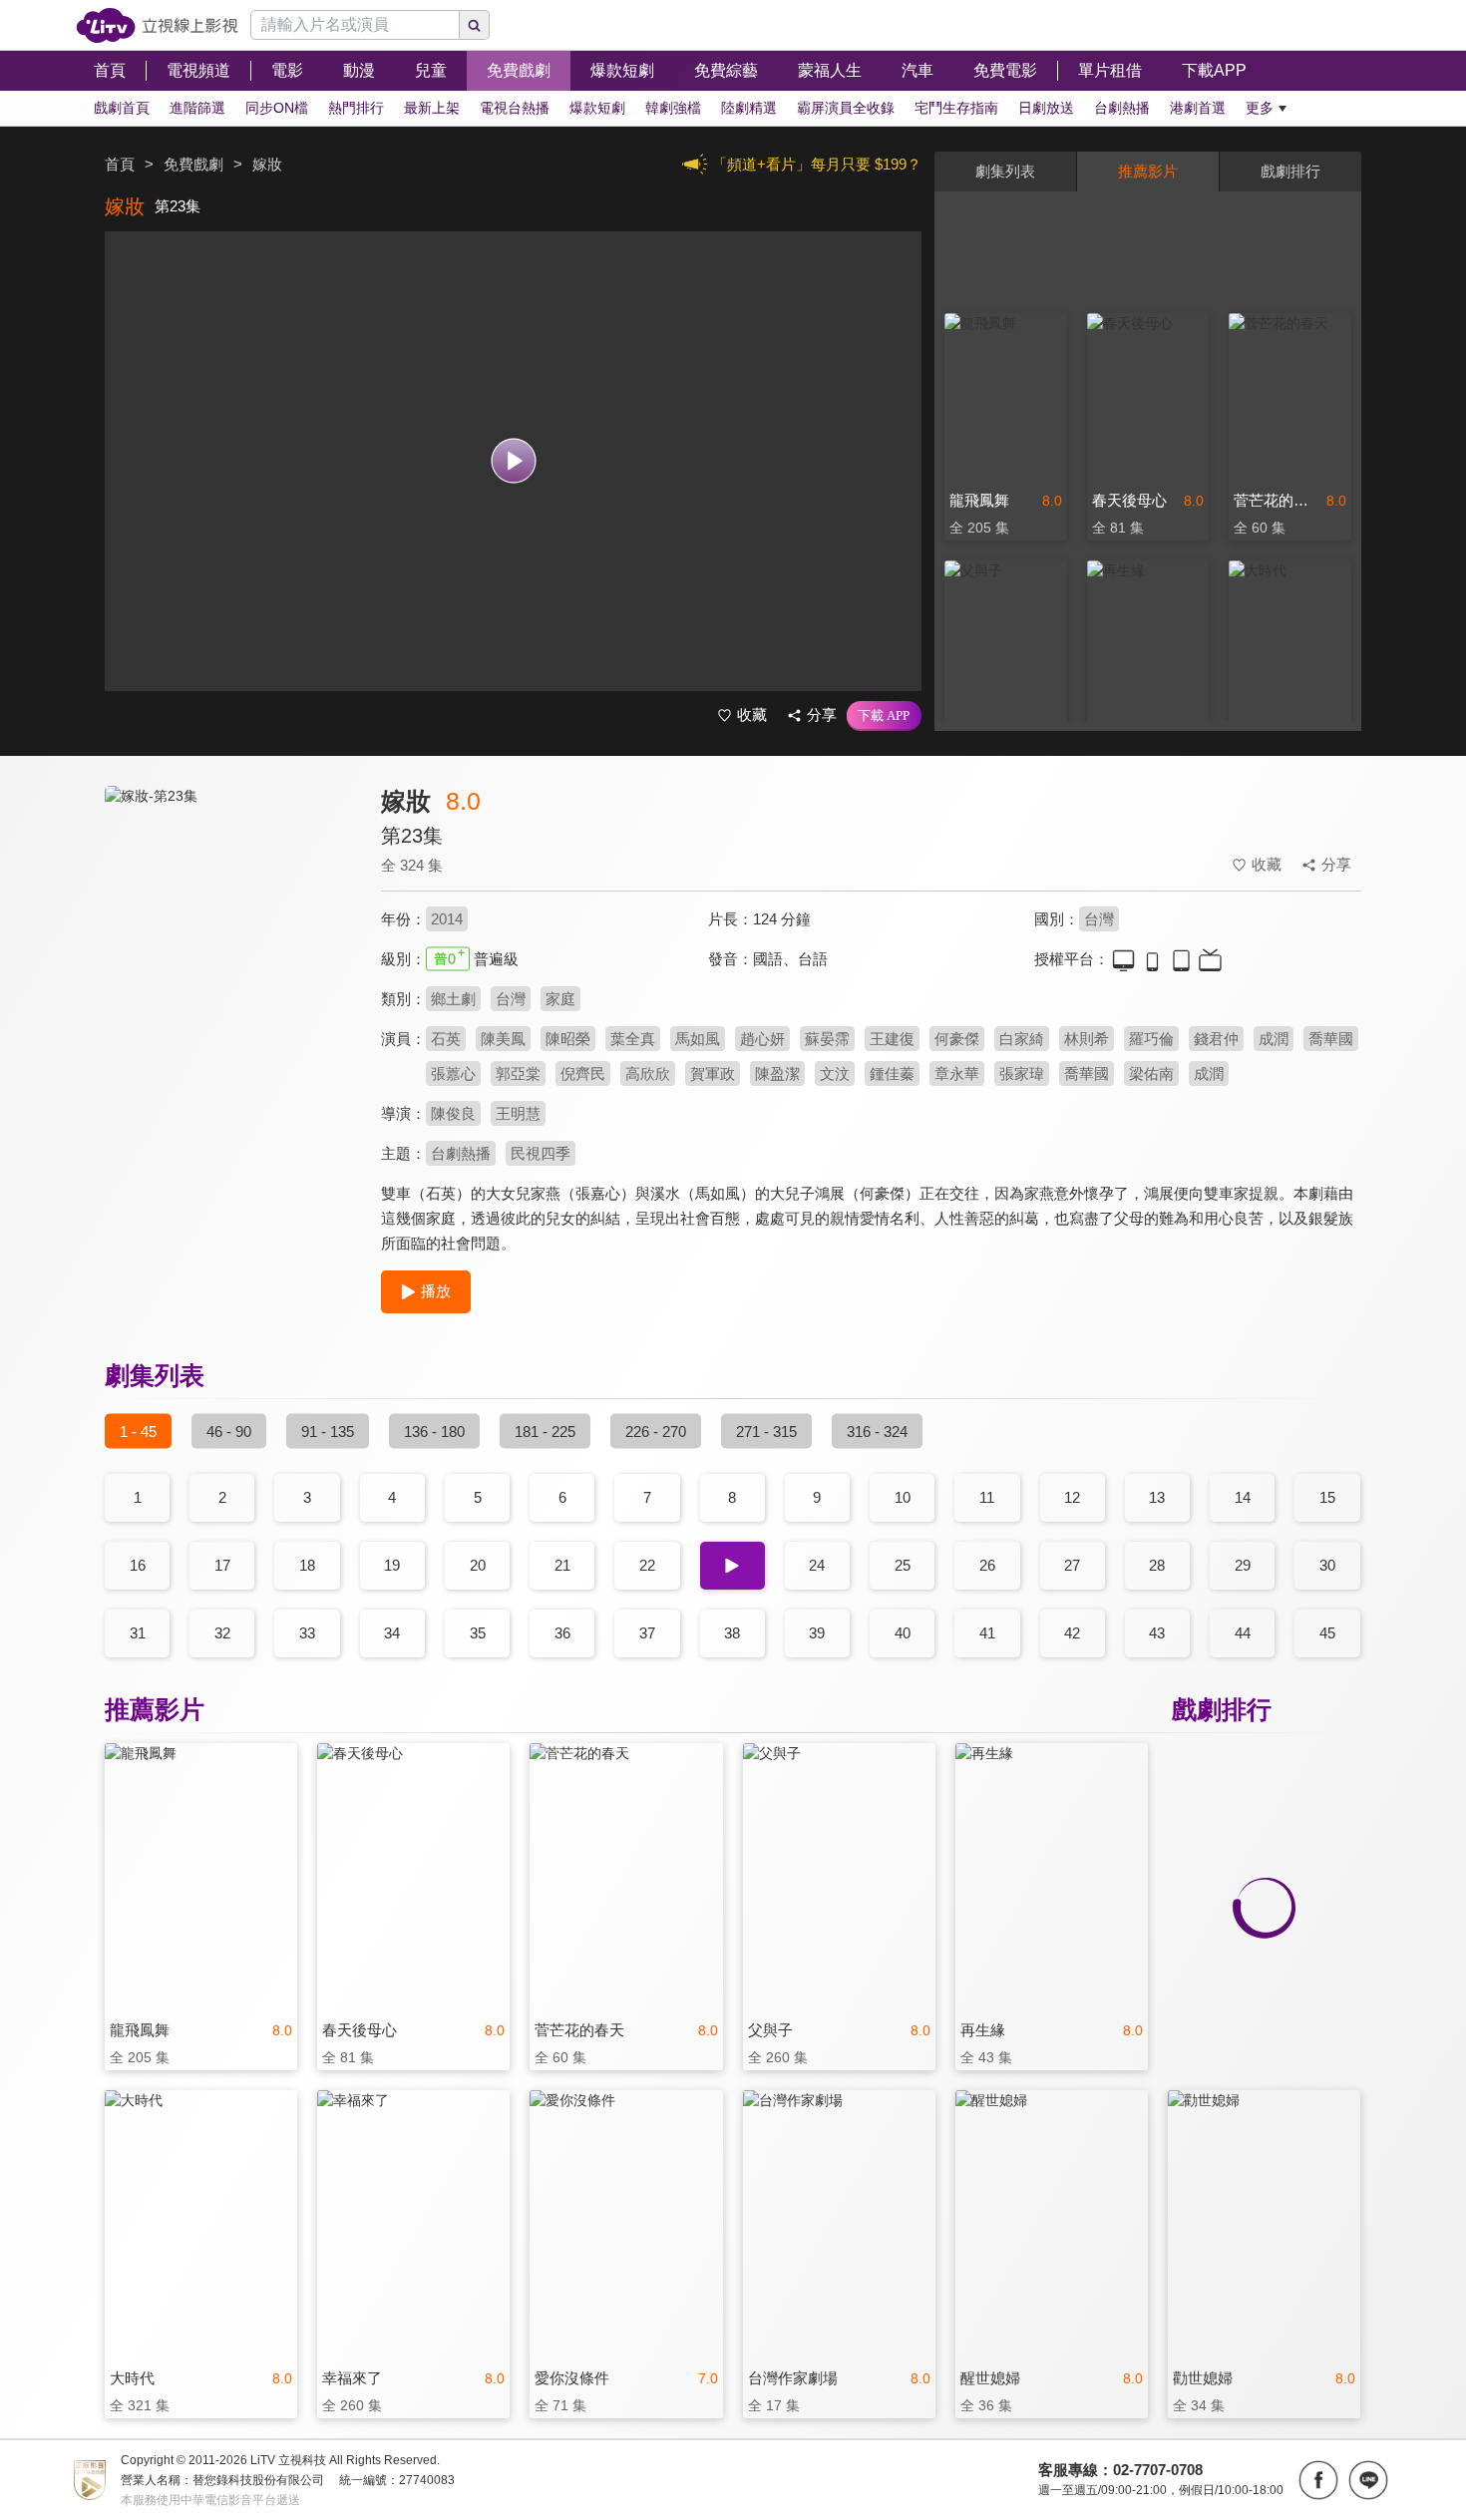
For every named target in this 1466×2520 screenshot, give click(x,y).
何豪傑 (957, 1039)
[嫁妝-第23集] (230, 964)
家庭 (560, 999)
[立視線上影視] (157, 25)
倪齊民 (583, 1074)
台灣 (1099, 919)
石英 (446, 1039)
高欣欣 (648, 1074)
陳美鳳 (503, 1039)
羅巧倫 (1151, 1039)
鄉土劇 (453, 999)
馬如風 (698, 1039)
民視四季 (541, 1153)
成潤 (1274, 1039)
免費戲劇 (193, 164)
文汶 (835, 1074)
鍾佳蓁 (892, 1074)
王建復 (892, 1039)
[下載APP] (884, 716)
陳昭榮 (568, 1039)
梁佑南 (1151, 1074)
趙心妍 (762, 1039)
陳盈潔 (777, 1074)
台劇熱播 (461, 1153)
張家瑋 (1022, 1074)
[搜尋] (475, 25)
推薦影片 (1148, 171)
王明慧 (518, 1113)
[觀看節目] (513, 461)
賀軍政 (713, 1074)
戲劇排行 (1290, 171)
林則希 (1087, 1039)
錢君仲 (1216, 1039)
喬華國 (1331, 1039)
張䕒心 (453, 1074)
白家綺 (1022, 1039)
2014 (447, 919)
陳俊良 (453, 1113)
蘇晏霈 (827, 1039)
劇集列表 (1005, 171)
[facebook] (1318, 2480)
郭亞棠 (518, 1074)
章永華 (957, 1074)
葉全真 (633, 1039)
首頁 (120, 164)
